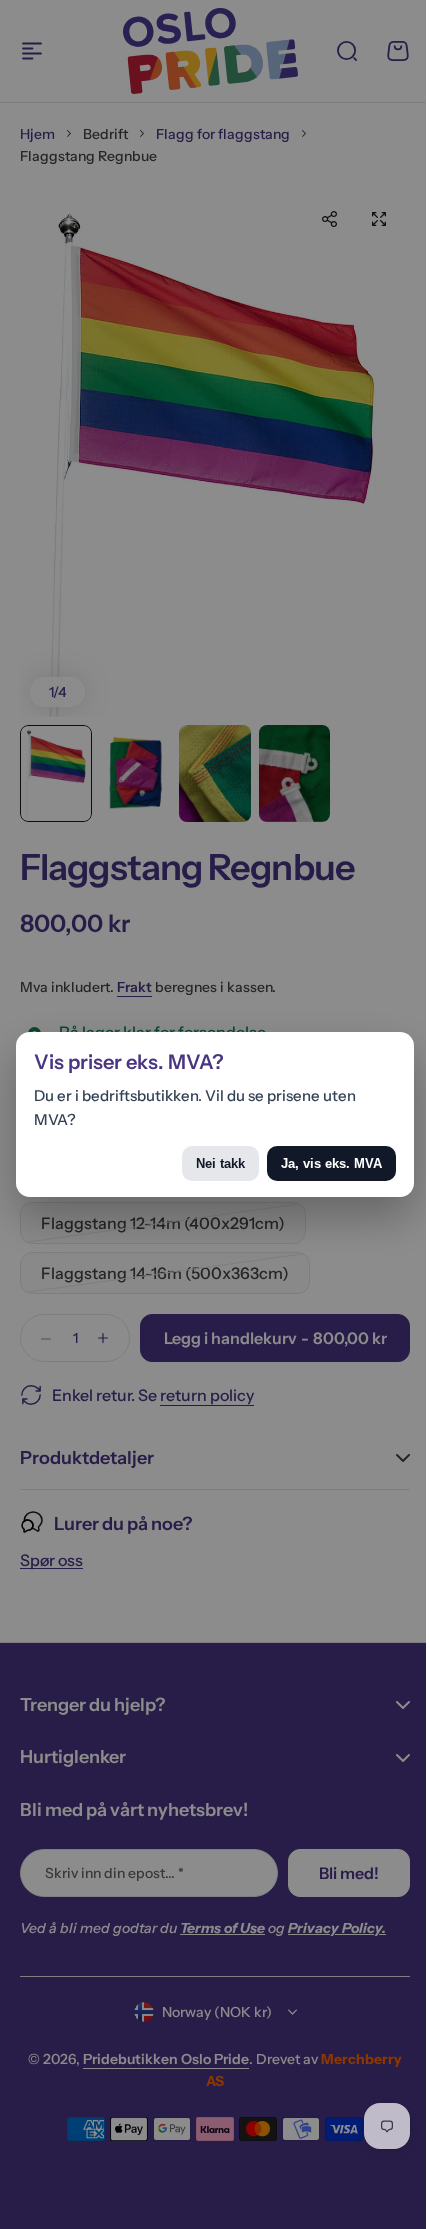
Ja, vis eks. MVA (316, 1163)
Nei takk (205, 1163)
